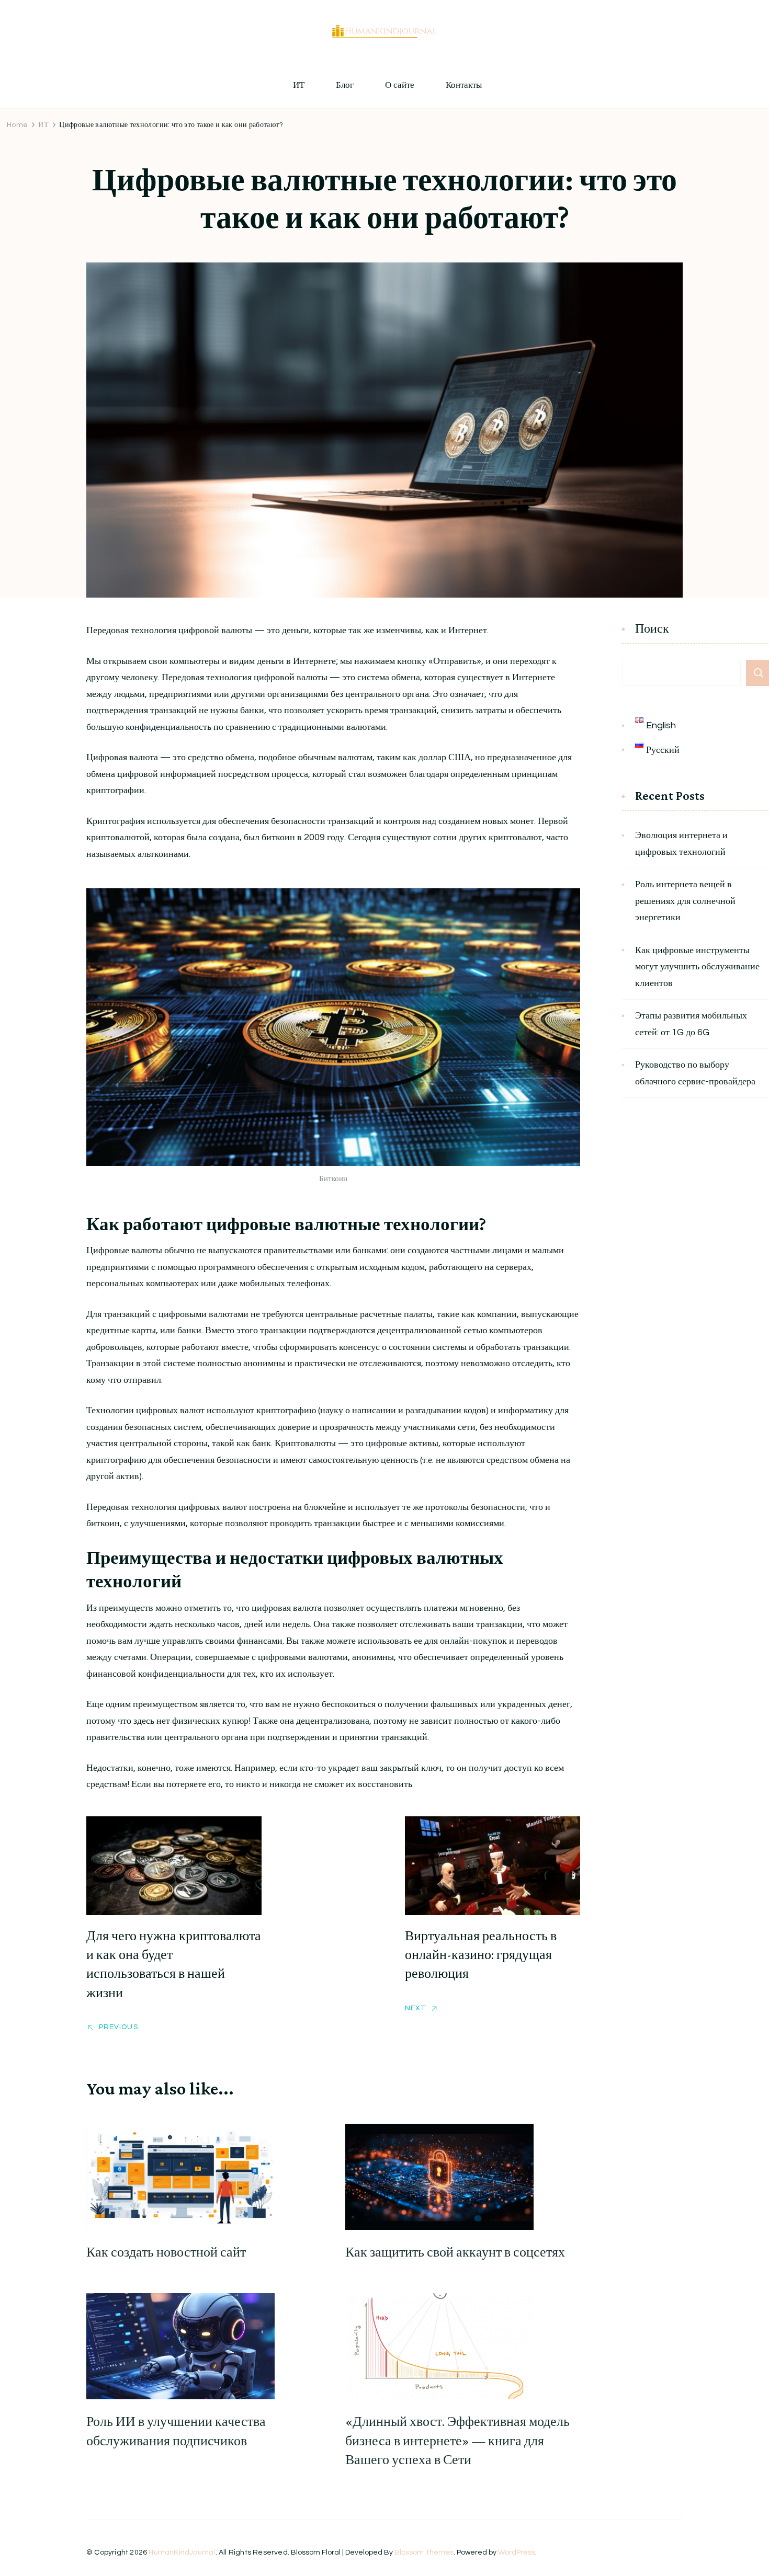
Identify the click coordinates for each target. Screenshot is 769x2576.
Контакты (464, 85)
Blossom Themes (424, 2552)
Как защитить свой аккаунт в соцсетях (455, 2252)
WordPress (517, 2552)
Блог (345, 85)
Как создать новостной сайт (166, 2252)
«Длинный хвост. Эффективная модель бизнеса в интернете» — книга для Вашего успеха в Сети (457, 2441)
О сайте (400, 85)
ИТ (299, 85)
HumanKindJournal (182, 2552)
